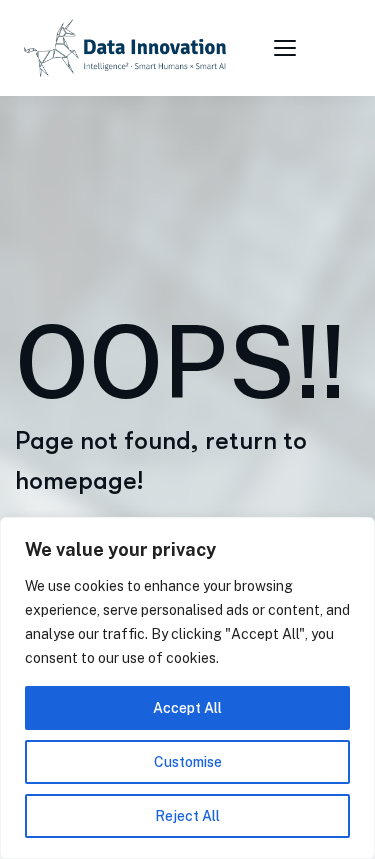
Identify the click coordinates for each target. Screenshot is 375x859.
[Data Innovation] (125, 48)
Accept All (187, 708)
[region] (187, 688)
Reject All (187, 816)
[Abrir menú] (288, 48)
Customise (188, 762)
